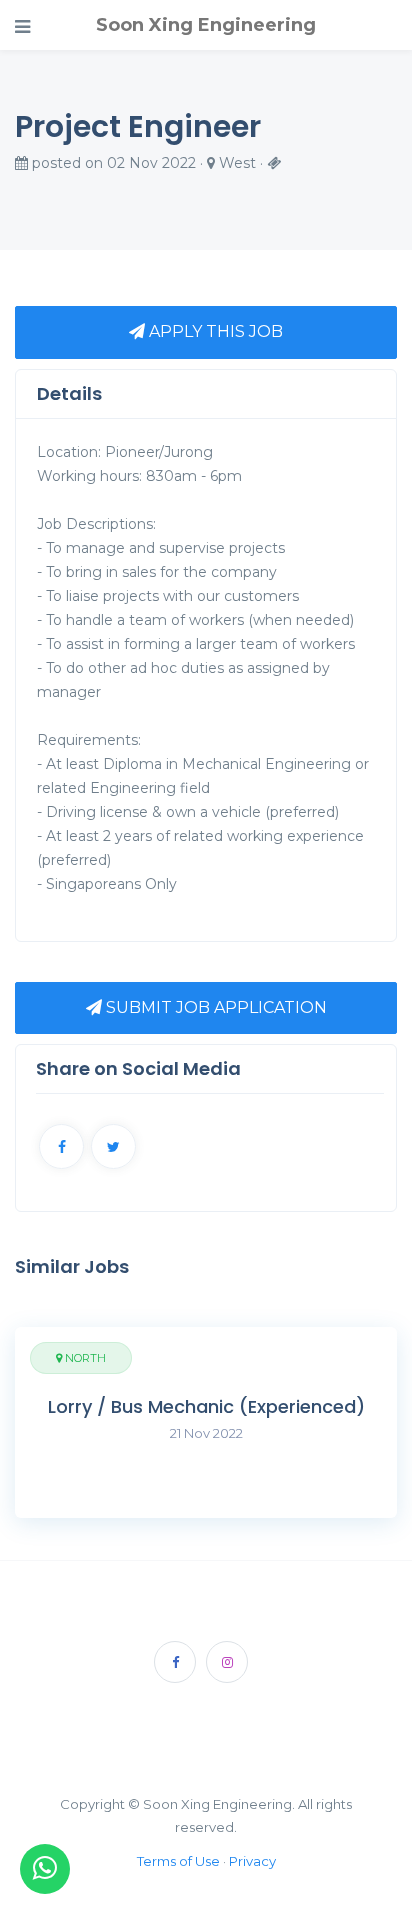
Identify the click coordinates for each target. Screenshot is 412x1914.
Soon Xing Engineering (206, 25)
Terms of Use (178, 1861)
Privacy (252, 1861)
